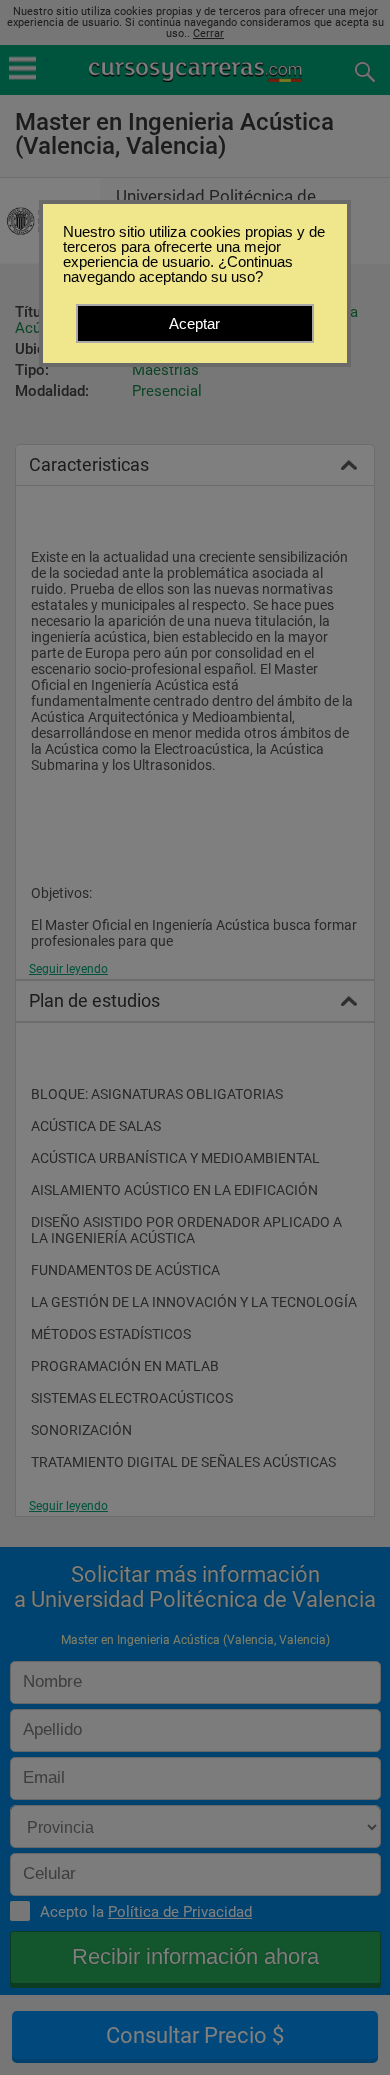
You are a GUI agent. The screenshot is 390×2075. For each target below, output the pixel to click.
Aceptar (194, 323)
